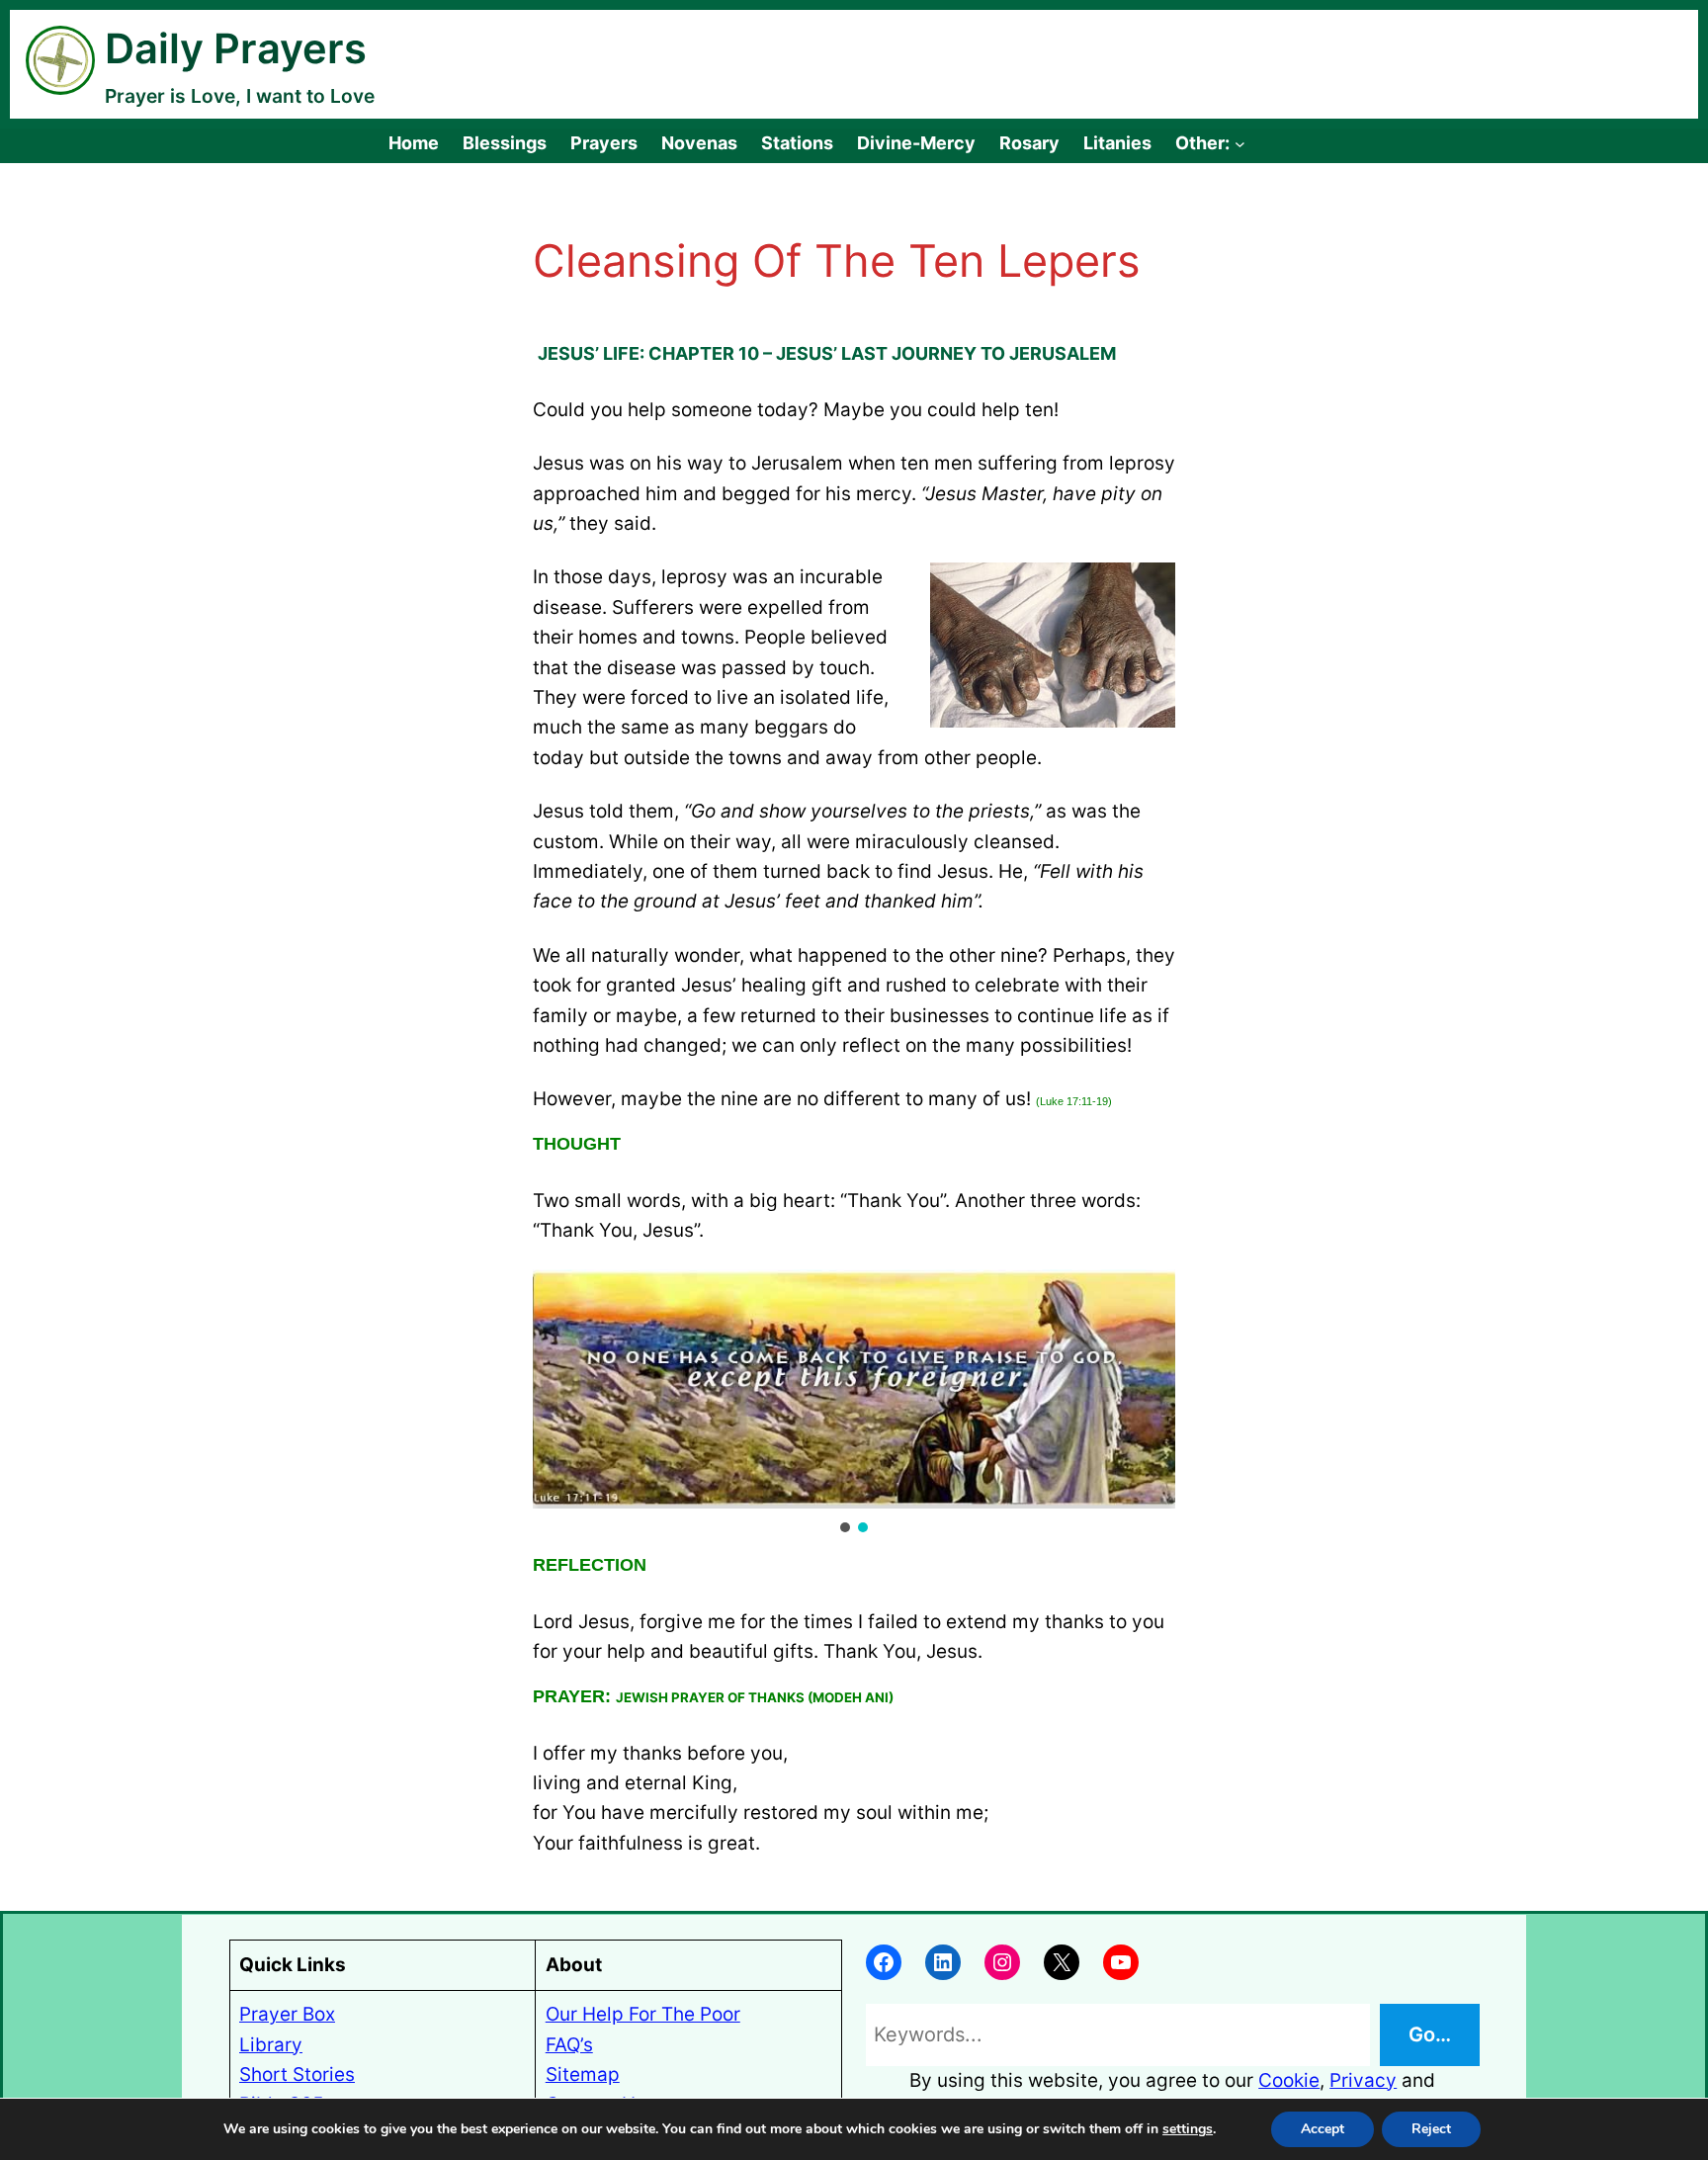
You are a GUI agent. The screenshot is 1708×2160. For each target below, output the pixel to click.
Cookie (1289, 2080)
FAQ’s (569, 2045)
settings (1188, 2129)
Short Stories (297, 2074)
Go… (1430, 2034)
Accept (1323, 2129)
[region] (854, 1402)
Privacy (1363, 2080)
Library (271, 2045)
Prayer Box (287, 2014)
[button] (845, 1527)
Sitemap (583, 2074)
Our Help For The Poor (643, 2014)
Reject (1431, 2129)
